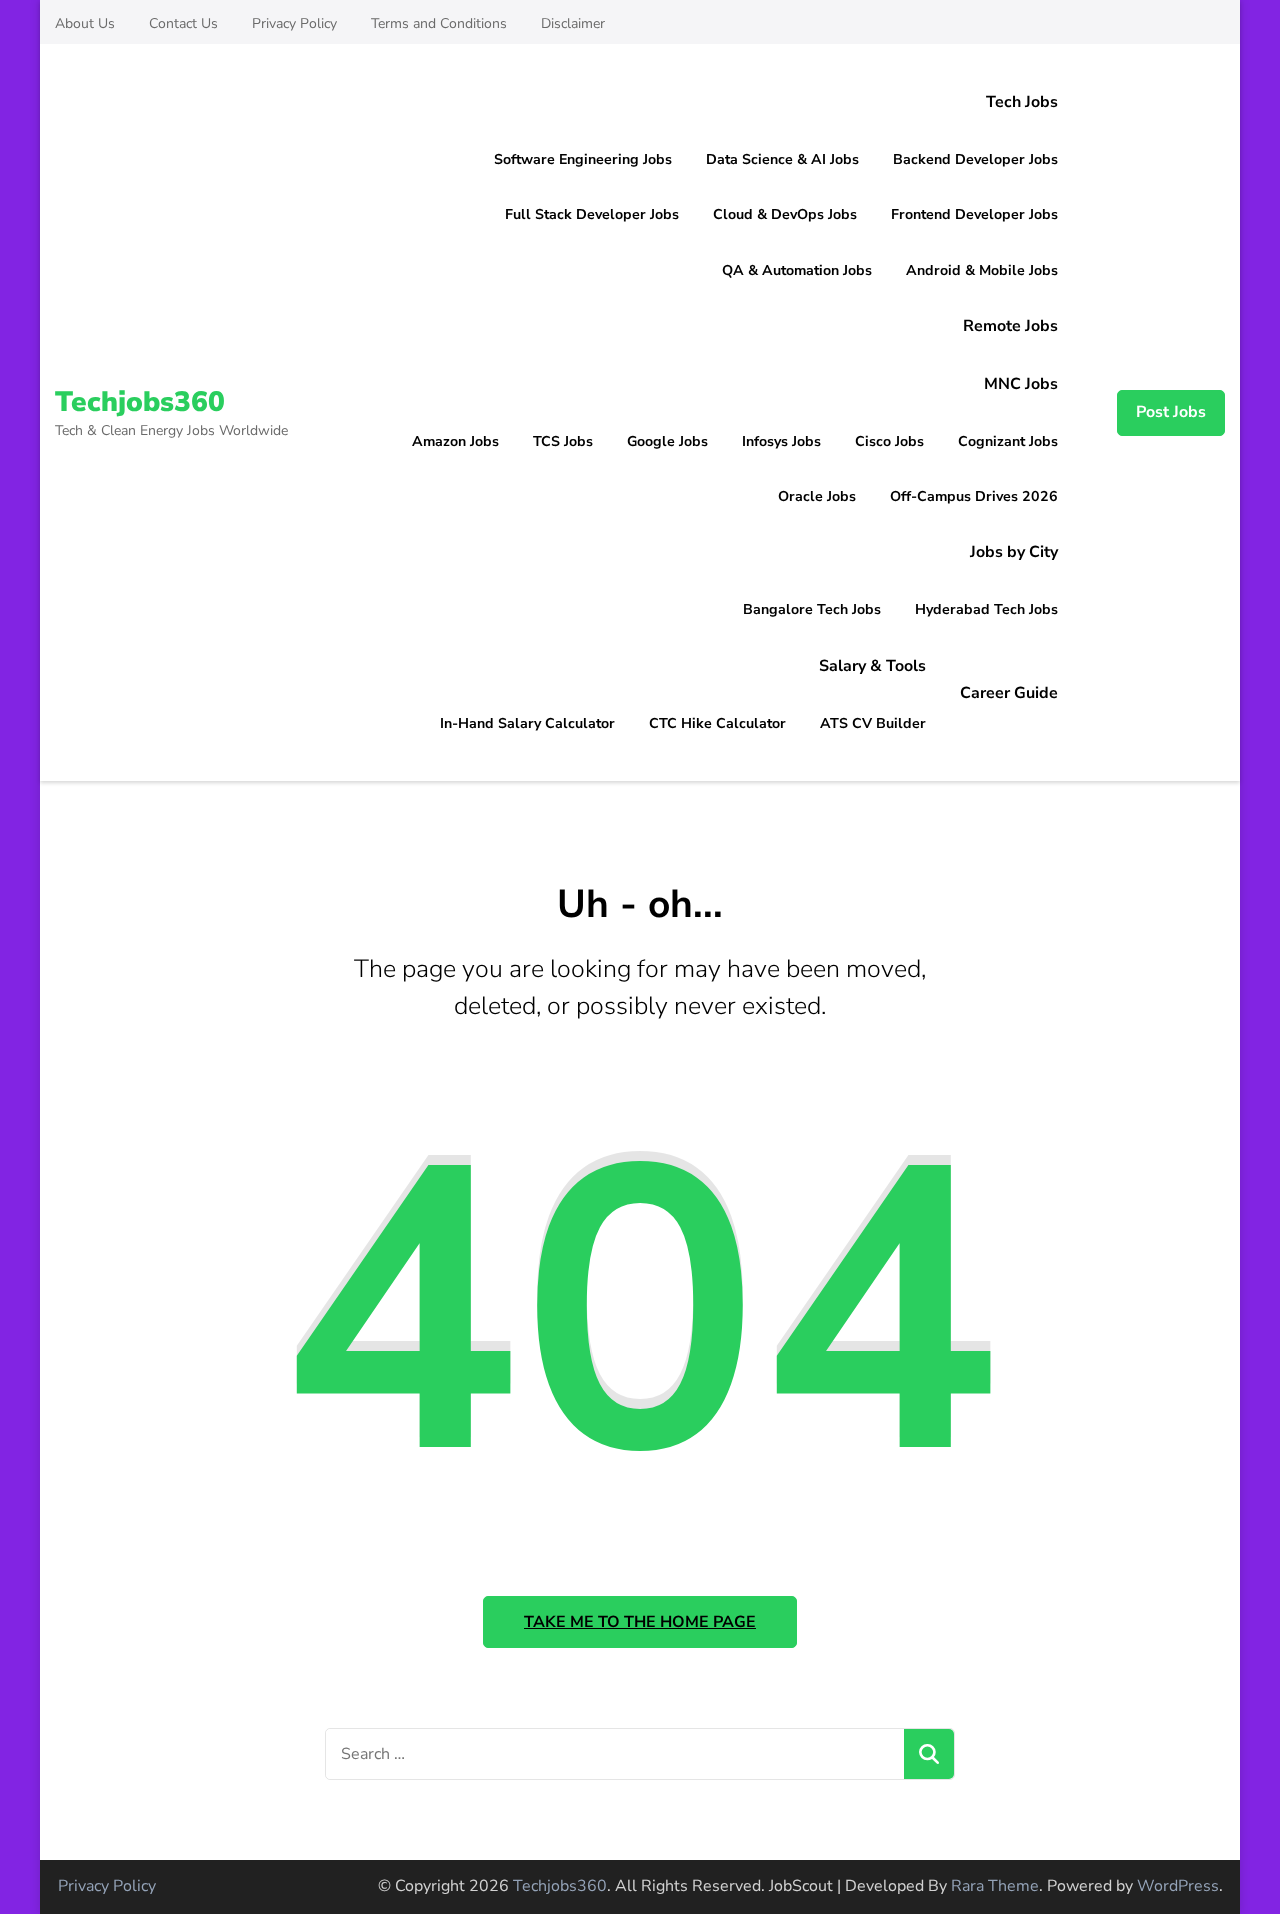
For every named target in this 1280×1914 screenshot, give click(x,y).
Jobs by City (1014, 552)
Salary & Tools (872, 666)
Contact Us (183, 23)
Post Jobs (1171, 412)
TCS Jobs (563, 441)
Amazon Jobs (455, 441)
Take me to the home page (640, 1622)
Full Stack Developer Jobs (592, 214)
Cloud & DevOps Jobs (785, 214)
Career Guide (1009, 693)
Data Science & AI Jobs (782, 159)
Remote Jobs (1010, 326)
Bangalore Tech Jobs (812, 609)
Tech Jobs (1022, 102)
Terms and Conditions (439, 23)
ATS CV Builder (873, 723)
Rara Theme (995, 1886)
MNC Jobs (1021, 384)
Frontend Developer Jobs (974, 214)
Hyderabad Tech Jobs (986, 609)
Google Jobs (667, 441)
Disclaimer (573, 23)
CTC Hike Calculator (717, 723)
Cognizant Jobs (1008, 441)
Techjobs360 (140, 402)
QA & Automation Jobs (797, 270)
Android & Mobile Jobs (982, 270)
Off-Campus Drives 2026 (974, 496)
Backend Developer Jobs (975, 159)
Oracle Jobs (817, 496)
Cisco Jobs (889, 441)
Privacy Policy (294, 23)
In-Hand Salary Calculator (527, 723)
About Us (85, 23)
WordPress (1178, 1886)
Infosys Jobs (781, 441)
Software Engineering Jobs (583, 159)
